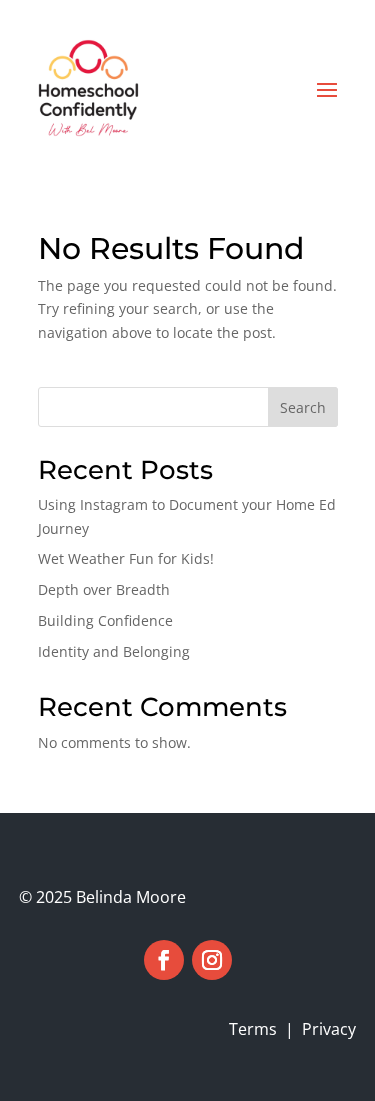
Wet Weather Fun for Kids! (126, 558)
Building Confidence (105, 620)
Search (303, 407)
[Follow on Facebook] (164, 960)
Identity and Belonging (114, 651)
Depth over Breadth (104, 589)
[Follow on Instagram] (212, 960)
